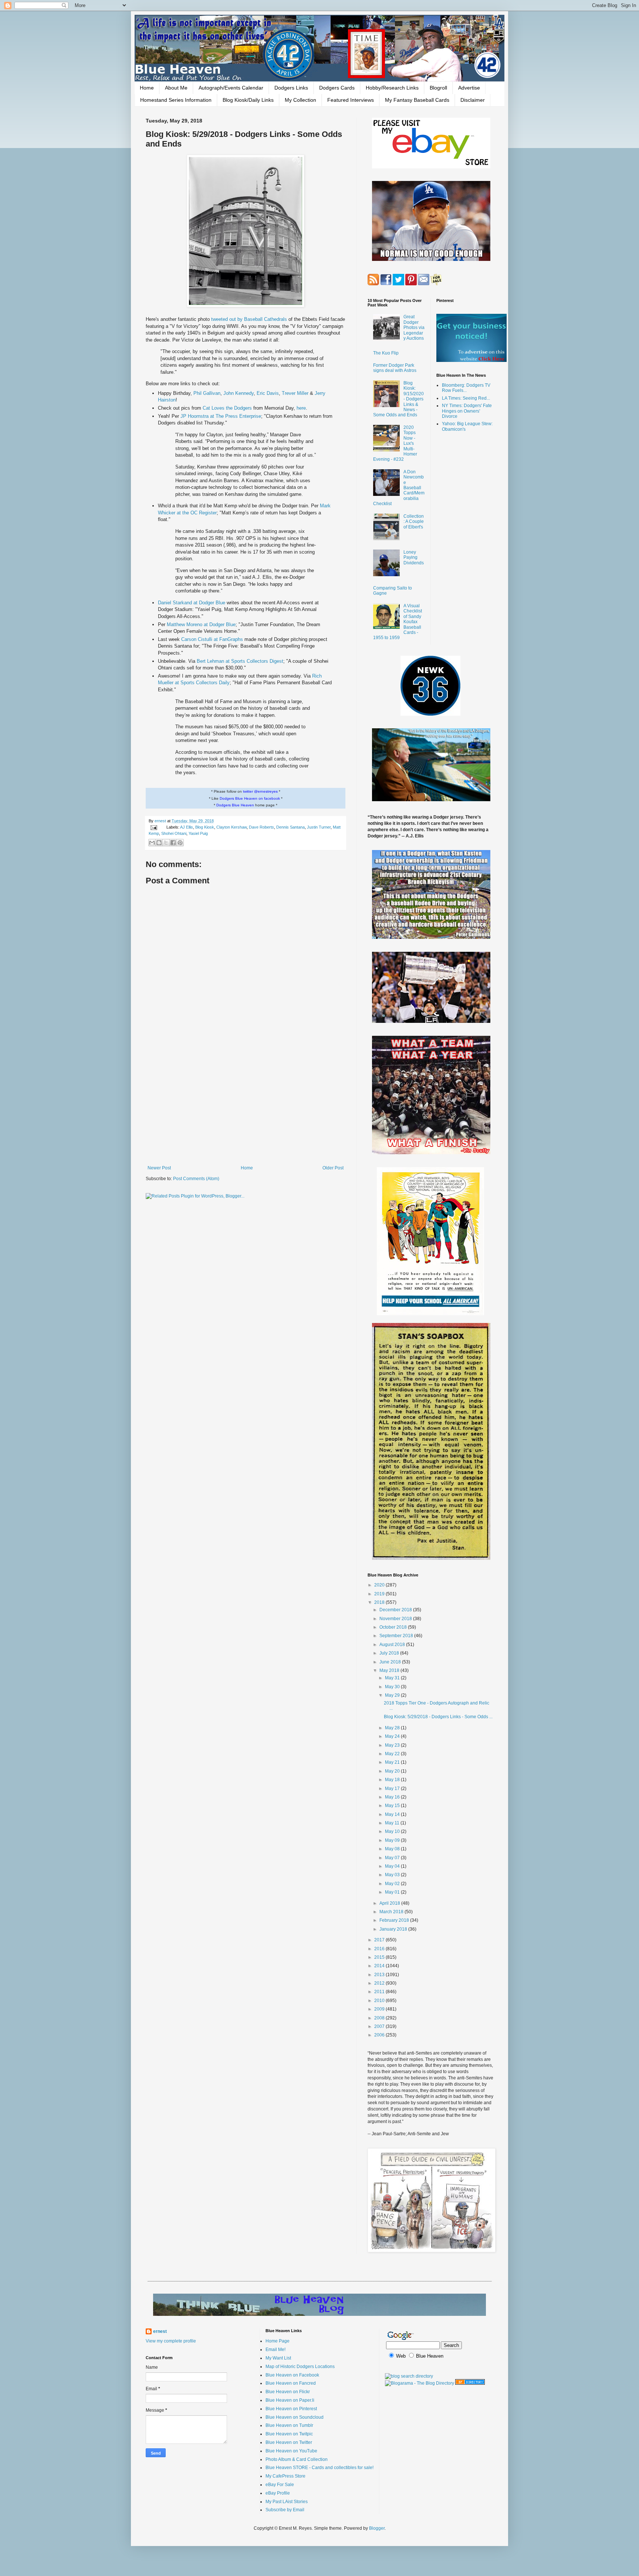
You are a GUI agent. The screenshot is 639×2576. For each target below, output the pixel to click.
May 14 (393, 1814)
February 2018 (395, 1920)
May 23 (393, 1745)
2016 (380, 1949)
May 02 (393, 1884)
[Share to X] (166, 843)
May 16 (393, 1797)
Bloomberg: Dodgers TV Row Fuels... (466, 388)
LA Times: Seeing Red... (466, 398)
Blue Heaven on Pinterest (291, 2409)
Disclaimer (473, 100)
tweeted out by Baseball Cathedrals (249, 319)
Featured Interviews (351, 100)
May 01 (393, 1892)
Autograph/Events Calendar (231, 88)
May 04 (393, 1866)
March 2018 (392, 1912)
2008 (380, 2018)
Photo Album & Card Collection (297, 2459)
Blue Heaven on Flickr (288, 2392)
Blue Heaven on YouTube (291, 2451)
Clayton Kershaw (231, 827)
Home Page (278, 2341)
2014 (380, 1966)
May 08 (393, 1849)
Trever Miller (295, 393)
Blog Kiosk (205, 827)
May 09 (393, 1840)
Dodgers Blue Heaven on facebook (250, 798)
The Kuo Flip (386, 353)
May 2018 (390, 1670)
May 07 (393, 1858)
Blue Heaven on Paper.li (290, 2400)
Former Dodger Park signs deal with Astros (395, 368)
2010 (380, 2001)
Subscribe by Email (285, 2510)
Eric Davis (268, 393)
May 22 (393, 1754)
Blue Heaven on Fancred (291, 2383)
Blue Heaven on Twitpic (289, 2434)
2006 (380, 2035)
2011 (380, 1992)
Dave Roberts (261, 827)
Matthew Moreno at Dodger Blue (201, 624)
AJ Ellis (187, 827)
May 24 (393, 1736)
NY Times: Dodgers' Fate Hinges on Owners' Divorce (467, 411)
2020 (380, 1585)
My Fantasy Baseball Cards (417, 100)
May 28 (393, 1728)
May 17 (393, 1789)
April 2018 (390, 1903)
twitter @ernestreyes (260, 791)
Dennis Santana (290, 827)
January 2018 (394, 1929)
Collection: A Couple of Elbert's (414, 522)
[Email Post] (153, 827)
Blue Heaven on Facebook (292, 2375)
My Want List (278, 2358)
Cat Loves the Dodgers (227, 408)
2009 (380, 2009)
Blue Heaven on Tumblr (289, 2425)
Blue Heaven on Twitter (289, 2442)
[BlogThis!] (159, 843)
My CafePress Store (285, 2476)
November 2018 (396, 1619)
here (301, 408)
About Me (176, 88)
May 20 (393, 1771)
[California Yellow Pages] (470, 2383)
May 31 (393, 1678)
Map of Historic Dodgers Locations (300, 2367)
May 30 (393, 1687)
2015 (380, 1957)
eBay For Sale (280, 2485)
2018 (380, 1602)
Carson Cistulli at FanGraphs (212, 639)
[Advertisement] (246, 1104)
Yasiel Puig (198, 833)
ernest (161, 821)
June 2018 (391, 1662)
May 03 (393, 1875)
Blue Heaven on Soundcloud (295, 2417)
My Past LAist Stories (287, 2502)
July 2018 (390, 1653)
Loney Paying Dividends (414, 557)
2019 (380, 1594)
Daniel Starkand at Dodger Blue (192, 603)
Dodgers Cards (337, 88)
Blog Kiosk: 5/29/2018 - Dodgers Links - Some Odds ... (438, 1717)
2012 (380, 1983)
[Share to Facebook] (173, 843)
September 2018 (397, 1636)
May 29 (393, 1695)
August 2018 (393, 1645)
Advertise (469, 88)
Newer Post (159, 1168)
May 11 (393, 1823)
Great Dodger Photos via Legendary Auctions (414, 328)
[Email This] (152, 843)
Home (147, 88)
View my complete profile (171, 2341)
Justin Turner (319, 827)
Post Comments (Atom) (196, 1179)
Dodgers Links (291, 88)
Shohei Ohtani (174, 833)
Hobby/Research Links (392, 88)
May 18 (393, 1780)
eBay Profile (278, 2493)
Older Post (333, 1168)
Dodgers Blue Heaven (235, 805)
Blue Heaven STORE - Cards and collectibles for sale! (319, 2468)
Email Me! (275, 2350)
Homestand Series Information (176, 100)
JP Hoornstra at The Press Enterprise (221, 416)
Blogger (377, 2528)
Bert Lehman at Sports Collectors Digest (240, 661)
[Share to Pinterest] (180, 843)
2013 (380, 1975)
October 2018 (394, 1627)
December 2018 (396, 1610)
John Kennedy (239, 393)
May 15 (393, 1806)
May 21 (393, 1762)
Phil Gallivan (207, 393)
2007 (380, 2026)
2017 (380, 1940)
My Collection (300, 100)
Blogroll (438, 88)
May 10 (393, 1831)
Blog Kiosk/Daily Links (248, 100)
